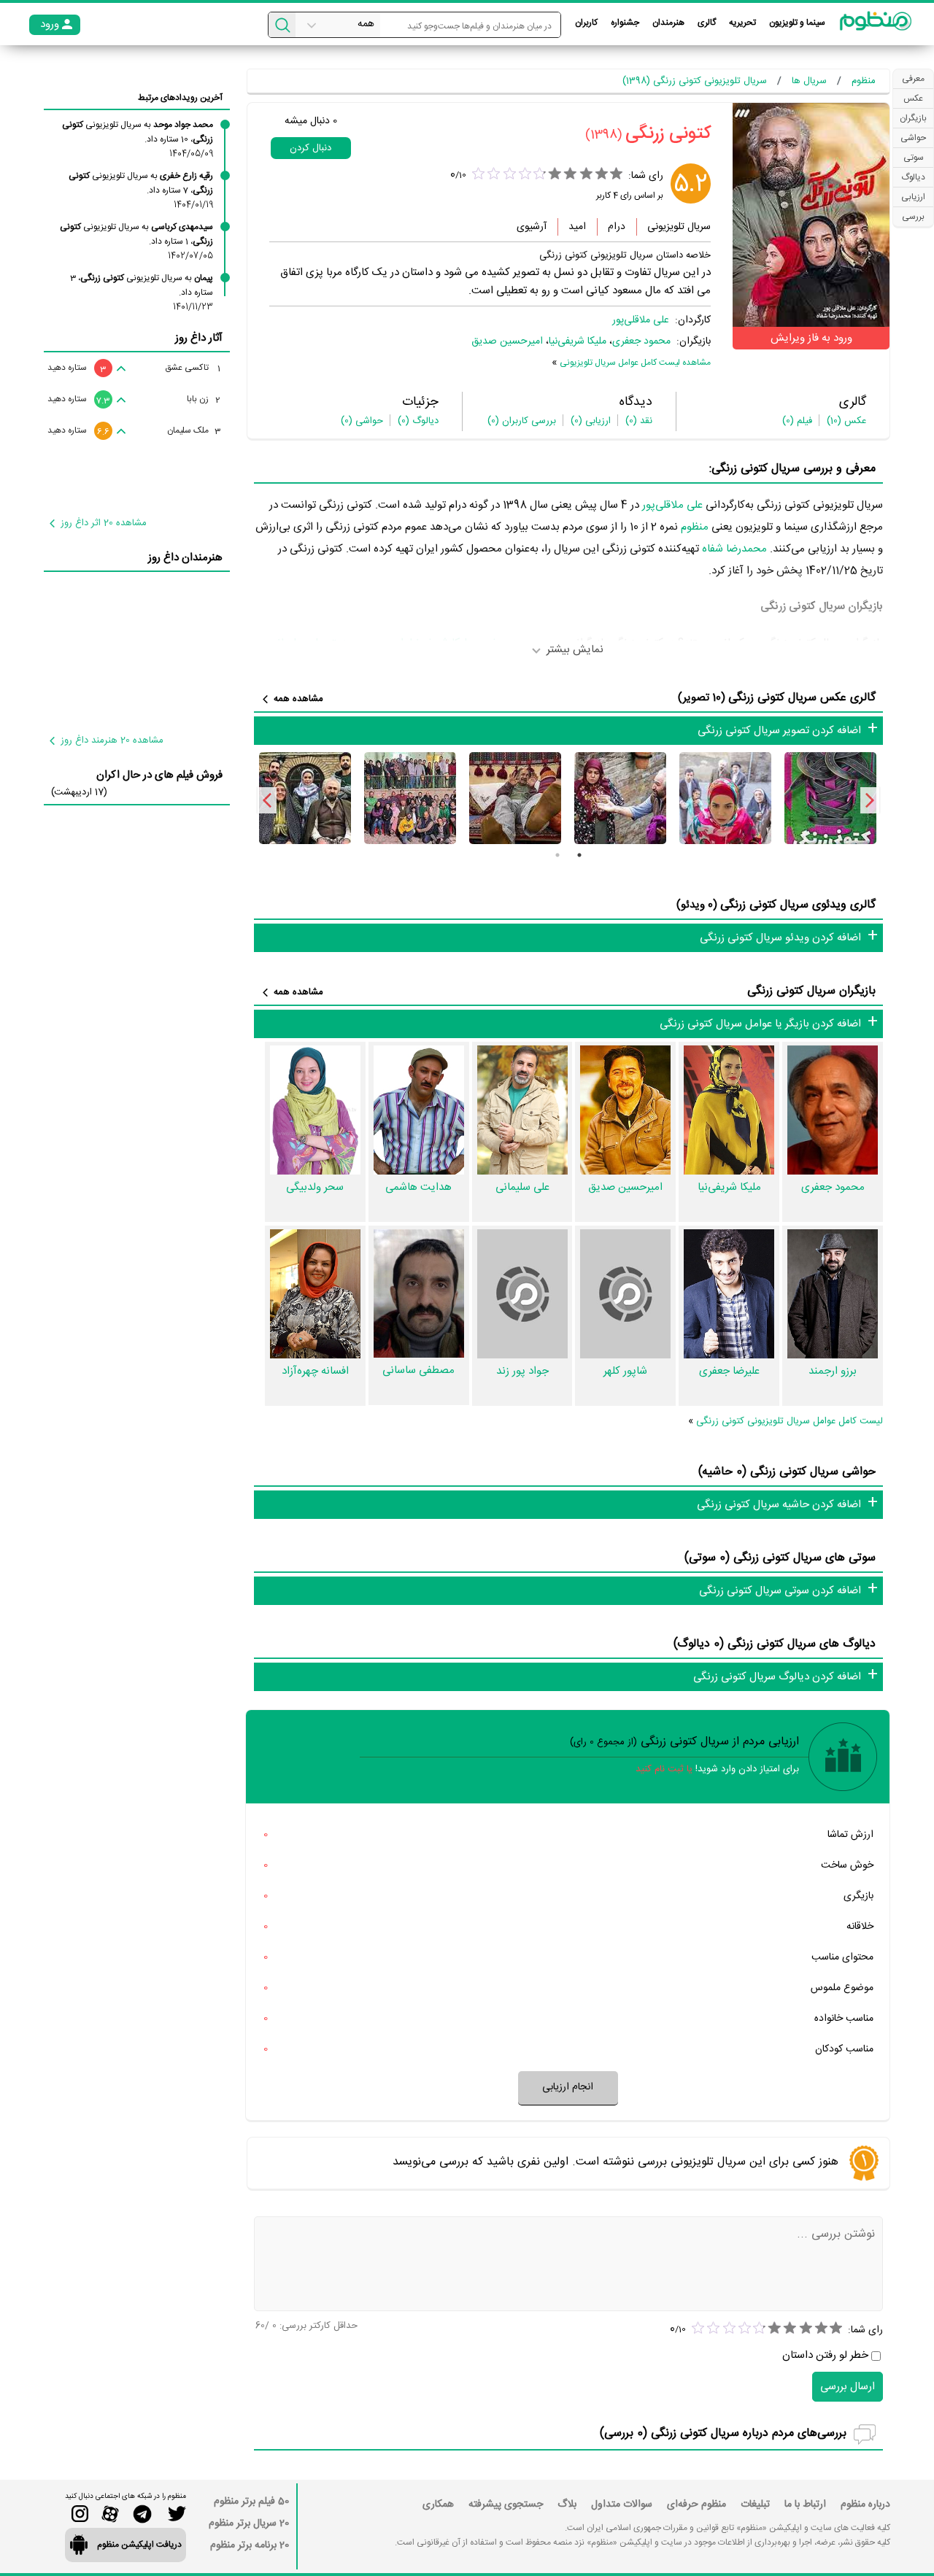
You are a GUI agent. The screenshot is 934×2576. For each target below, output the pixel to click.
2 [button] (557, 855)
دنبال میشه (311, 121)
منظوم (695, 527)
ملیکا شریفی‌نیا (578, 341)
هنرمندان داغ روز (185, 558)
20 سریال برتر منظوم (249, 2523)
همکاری (438, 2505)
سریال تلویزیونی (679, 227)
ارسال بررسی (848, 2387)
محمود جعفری (641, 341)
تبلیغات (755, 2505)
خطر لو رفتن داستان (825, 2355)
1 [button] (579, 855)
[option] (830, 798)
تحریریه (742, 23)
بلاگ (567, 2505)
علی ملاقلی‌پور (641, 320)
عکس (846, 421)
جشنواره (625, 23)
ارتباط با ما (805, 2505)
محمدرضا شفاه (734, 549)
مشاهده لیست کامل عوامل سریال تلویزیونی (635, 363)
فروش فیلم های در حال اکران (159, 775)
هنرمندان (668, 23)
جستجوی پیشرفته (506, 2505)
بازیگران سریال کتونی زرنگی (811, 991)
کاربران (586, 23)
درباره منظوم (865, 2505)
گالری (707, 23)
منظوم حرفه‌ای (696, 2505)
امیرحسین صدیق (507, 341)
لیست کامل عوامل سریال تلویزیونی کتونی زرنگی (790, 1421)
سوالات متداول (622, 2505)
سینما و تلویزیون (797, 23)
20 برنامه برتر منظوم (250, 2545)
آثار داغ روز (199, 338)
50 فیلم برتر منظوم (251, 2502)
